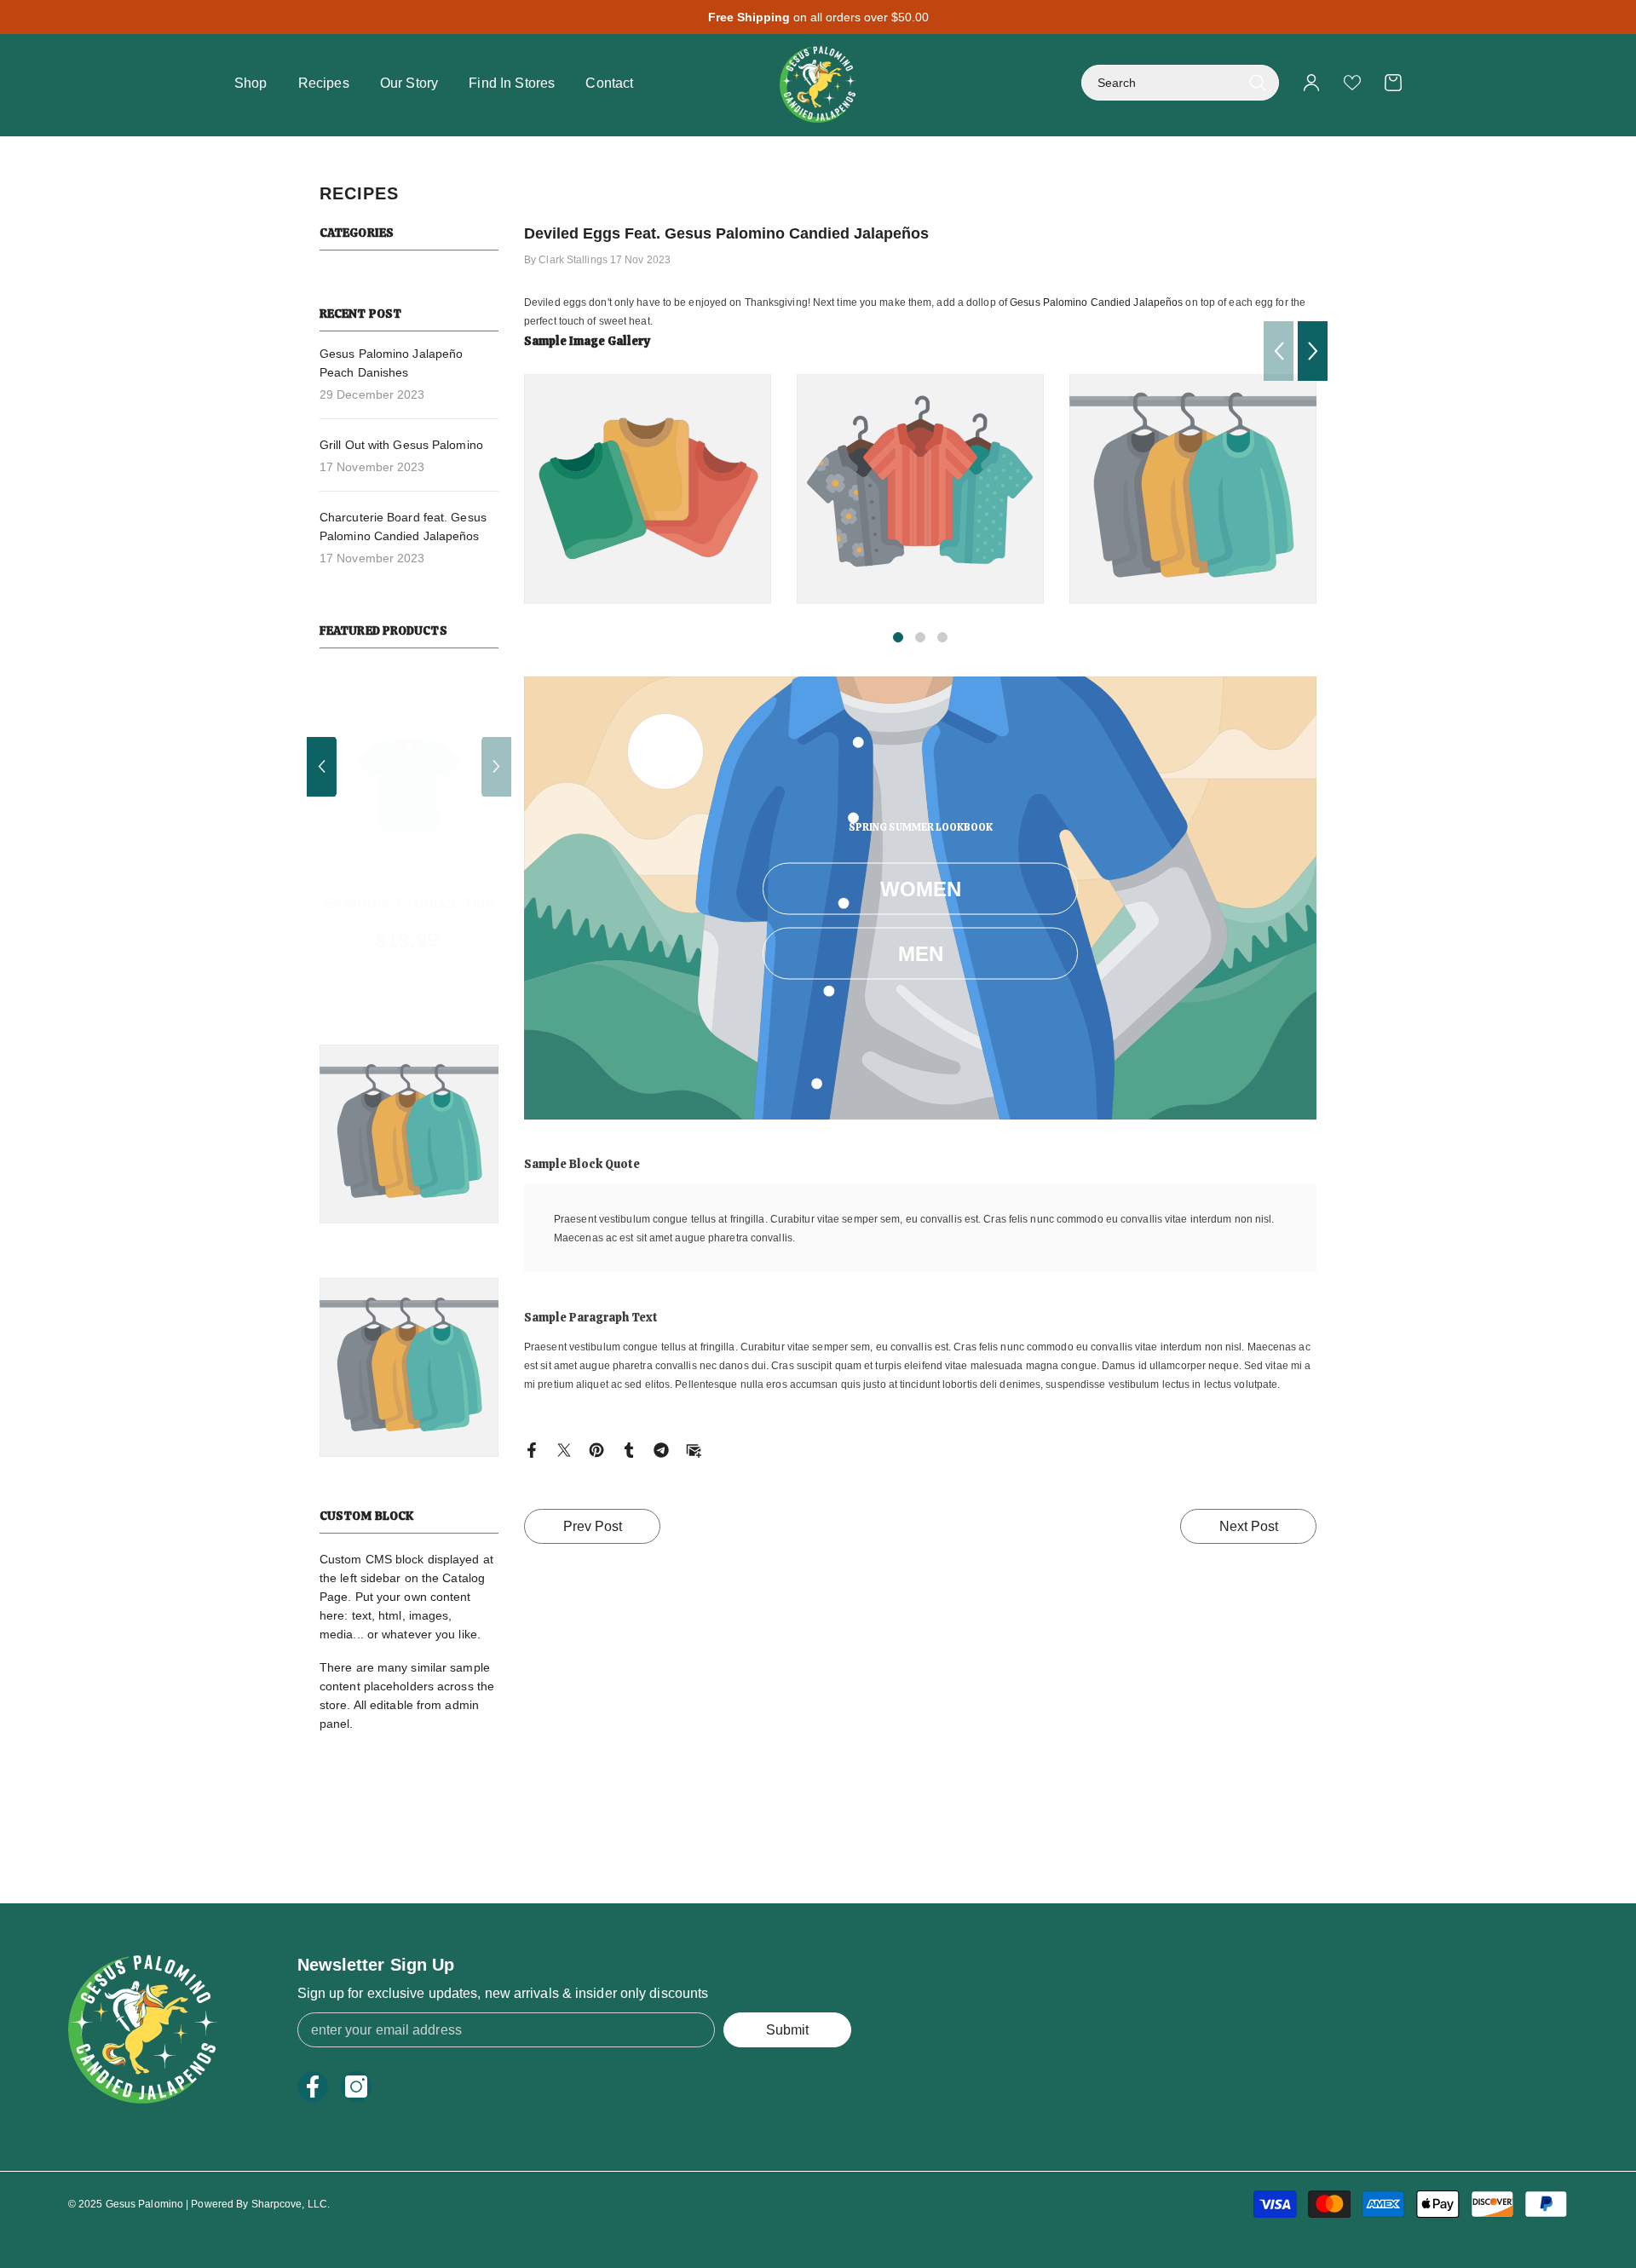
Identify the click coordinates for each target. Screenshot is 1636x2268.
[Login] (1311, 83)
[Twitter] (564, 1449)
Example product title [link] (368, 886)
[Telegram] (661, 1449)
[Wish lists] (1352, 83)
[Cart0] (1393, 83)
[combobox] (1161, 83)
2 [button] (920, 637)
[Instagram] (356, 2087)
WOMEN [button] (921, 889)
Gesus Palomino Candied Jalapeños (1096, 302)
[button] (496, 767)
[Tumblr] (629, 1449)
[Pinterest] (596, 1449)
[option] (369, 826)
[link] (648, 489)
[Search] (1180, 83)
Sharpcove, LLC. (291, 2204)
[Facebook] (532, 1449)
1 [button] (898, 637)
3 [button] (942, 637)
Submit (787, 2030)
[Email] (694, 1449)
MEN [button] (921, 954)
